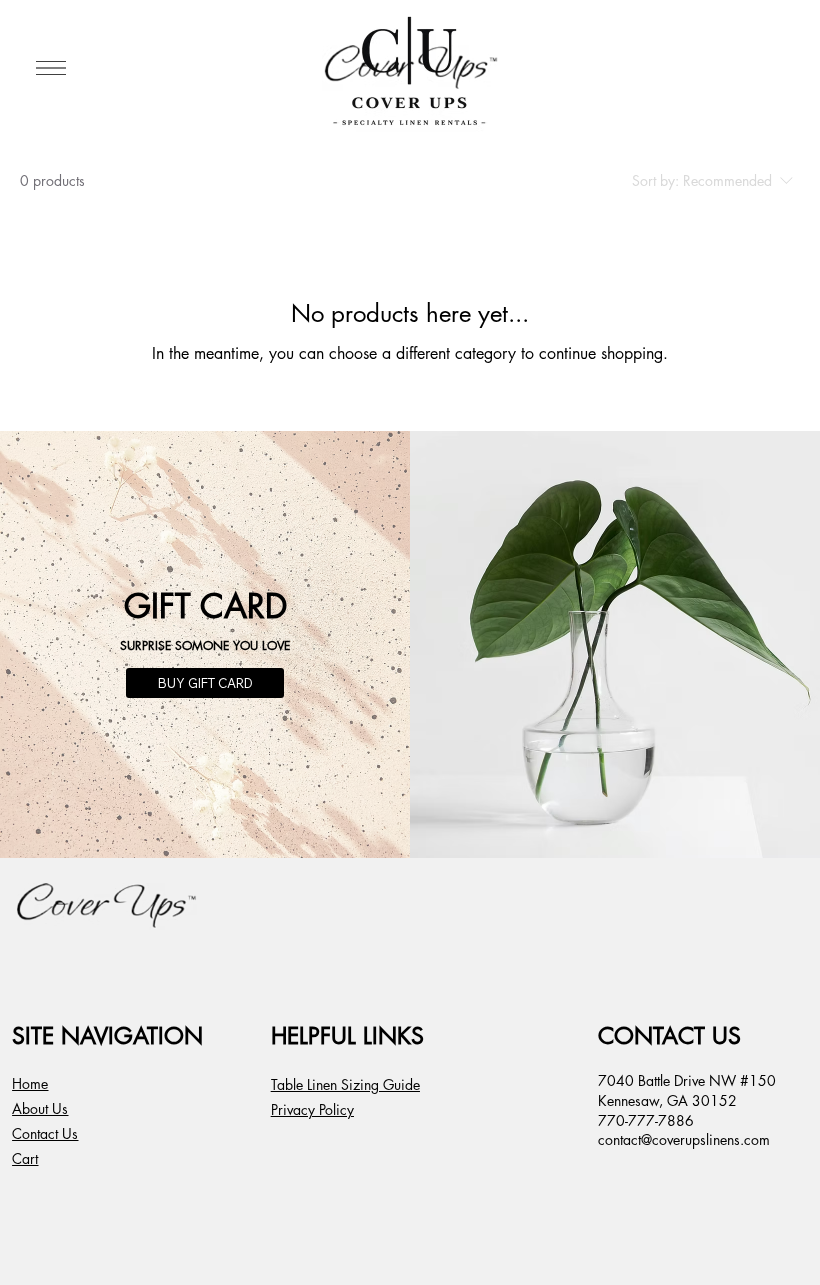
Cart (25, 1158)
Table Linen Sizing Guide (345, 1084)
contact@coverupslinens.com (684, 1139)
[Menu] (51, 68)
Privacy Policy (312, 1109)
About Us (40, 1108)
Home (30, 1083)
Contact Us (45, 1133)
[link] (772, 68)
